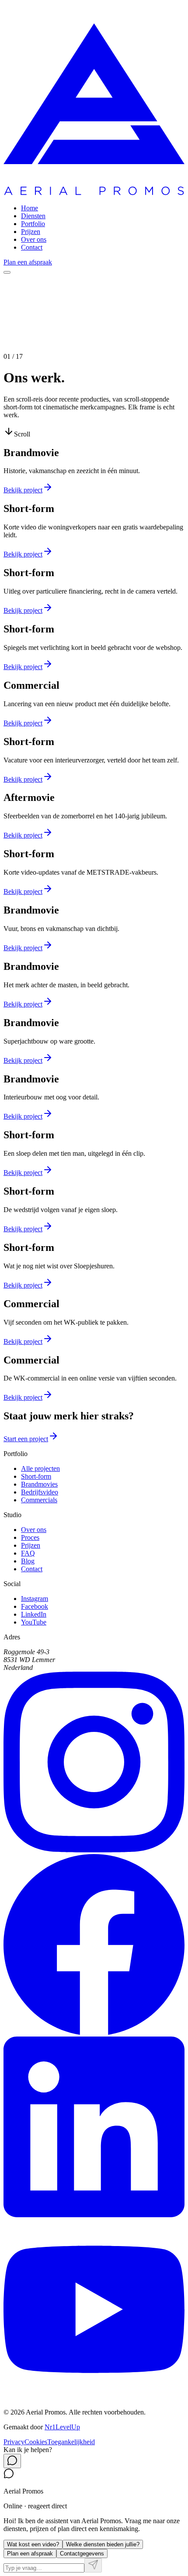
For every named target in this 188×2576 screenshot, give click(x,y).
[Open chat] (12, 2461)
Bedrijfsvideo (40, 1492)
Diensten (33, 216)
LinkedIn (34, 1614)
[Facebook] (94, 2032)
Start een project (26, 1439)
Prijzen (31, 232)
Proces (30, 1537)
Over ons (34, 239)
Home (30, 208)
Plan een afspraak (28, 262)
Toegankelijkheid (71, 2442)
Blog (28, 1561)
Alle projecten (40, 1468)
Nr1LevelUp (62, 2427)
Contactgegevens (82, 2554)
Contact (32, 247)
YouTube (34, 1622)
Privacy (14, 2442)
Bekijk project (23, 490)
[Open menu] (7, 272)
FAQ (28, 1553)
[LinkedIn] (94, 2215)
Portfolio (33, 224)
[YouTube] (94, 2397)
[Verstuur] (93, 2565)
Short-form (36, 1476)
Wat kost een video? (33, 2544)
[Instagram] (94, 1850)
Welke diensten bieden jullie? (103, 2544)
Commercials (39, 1500)
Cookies (36, 2442)
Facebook (35, 1606)
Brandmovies (39, 1484)
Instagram (35, 1599)
